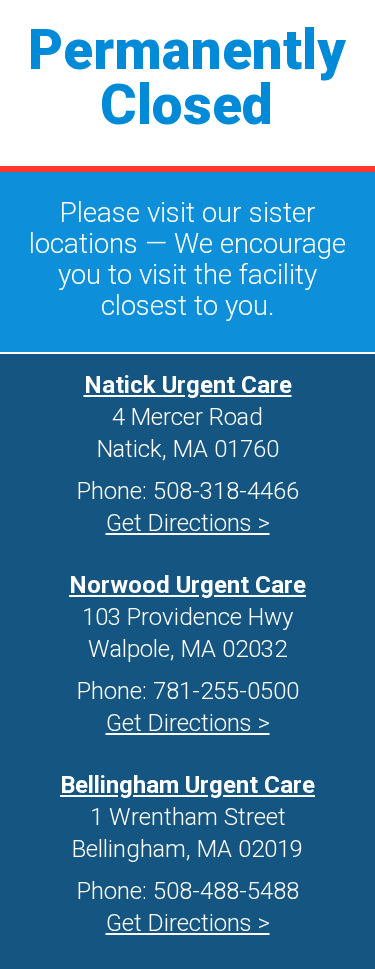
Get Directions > (188, 723)
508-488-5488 (226, 891)
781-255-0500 (226, 691)
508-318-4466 (226, 491)
